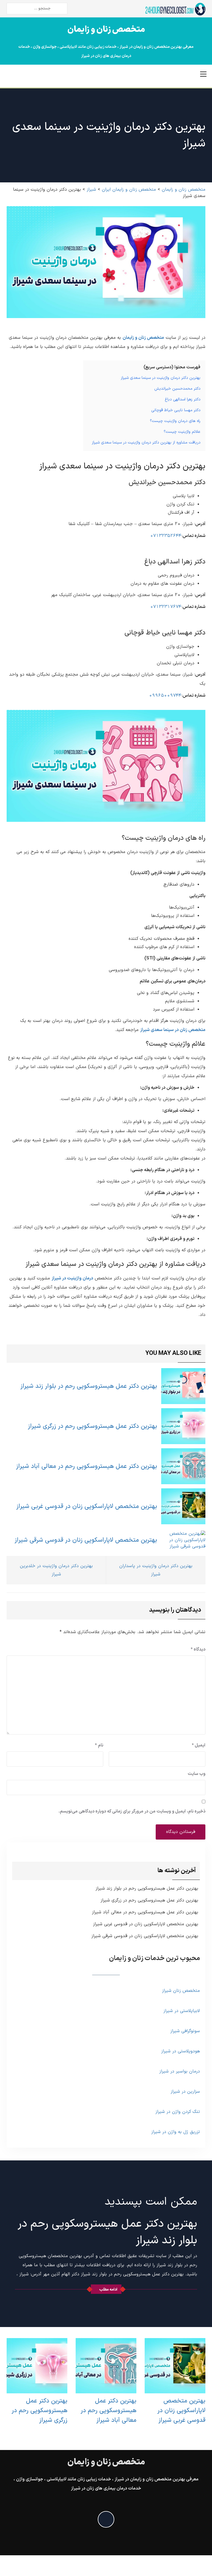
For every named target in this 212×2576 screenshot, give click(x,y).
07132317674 (166, 607)
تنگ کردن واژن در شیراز (178, 2112)
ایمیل (199, 1745)
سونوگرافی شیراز (185, 2031)
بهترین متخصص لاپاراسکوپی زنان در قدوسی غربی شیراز (87, 1506)
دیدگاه (198, 1649)
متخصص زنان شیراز (181, 1991)
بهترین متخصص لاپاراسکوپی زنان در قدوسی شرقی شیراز (86, 1540)
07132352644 (166, 536)
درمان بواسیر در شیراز (180, 2071)
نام (99, 1745)
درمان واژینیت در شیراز (72, 1278)
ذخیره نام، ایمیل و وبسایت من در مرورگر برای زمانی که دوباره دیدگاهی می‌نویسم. (132, 1811)
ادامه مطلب (108, 2290)
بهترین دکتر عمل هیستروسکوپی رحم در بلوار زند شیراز (89, 1386)
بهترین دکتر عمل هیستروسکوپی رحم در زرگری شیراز (92, 1426)
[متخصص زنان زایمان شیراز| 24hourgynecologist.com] (175, 9)
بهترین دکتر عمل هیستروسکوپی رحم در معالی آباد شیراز (87, 1466)
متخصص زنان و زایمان (106, 30)
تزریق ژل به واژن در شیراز (176, 2132)
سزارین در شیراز (185, 2092)
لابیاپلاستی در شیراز (182, 2011)
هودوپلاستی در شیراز (181, 2051)
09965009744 (165, 696)
